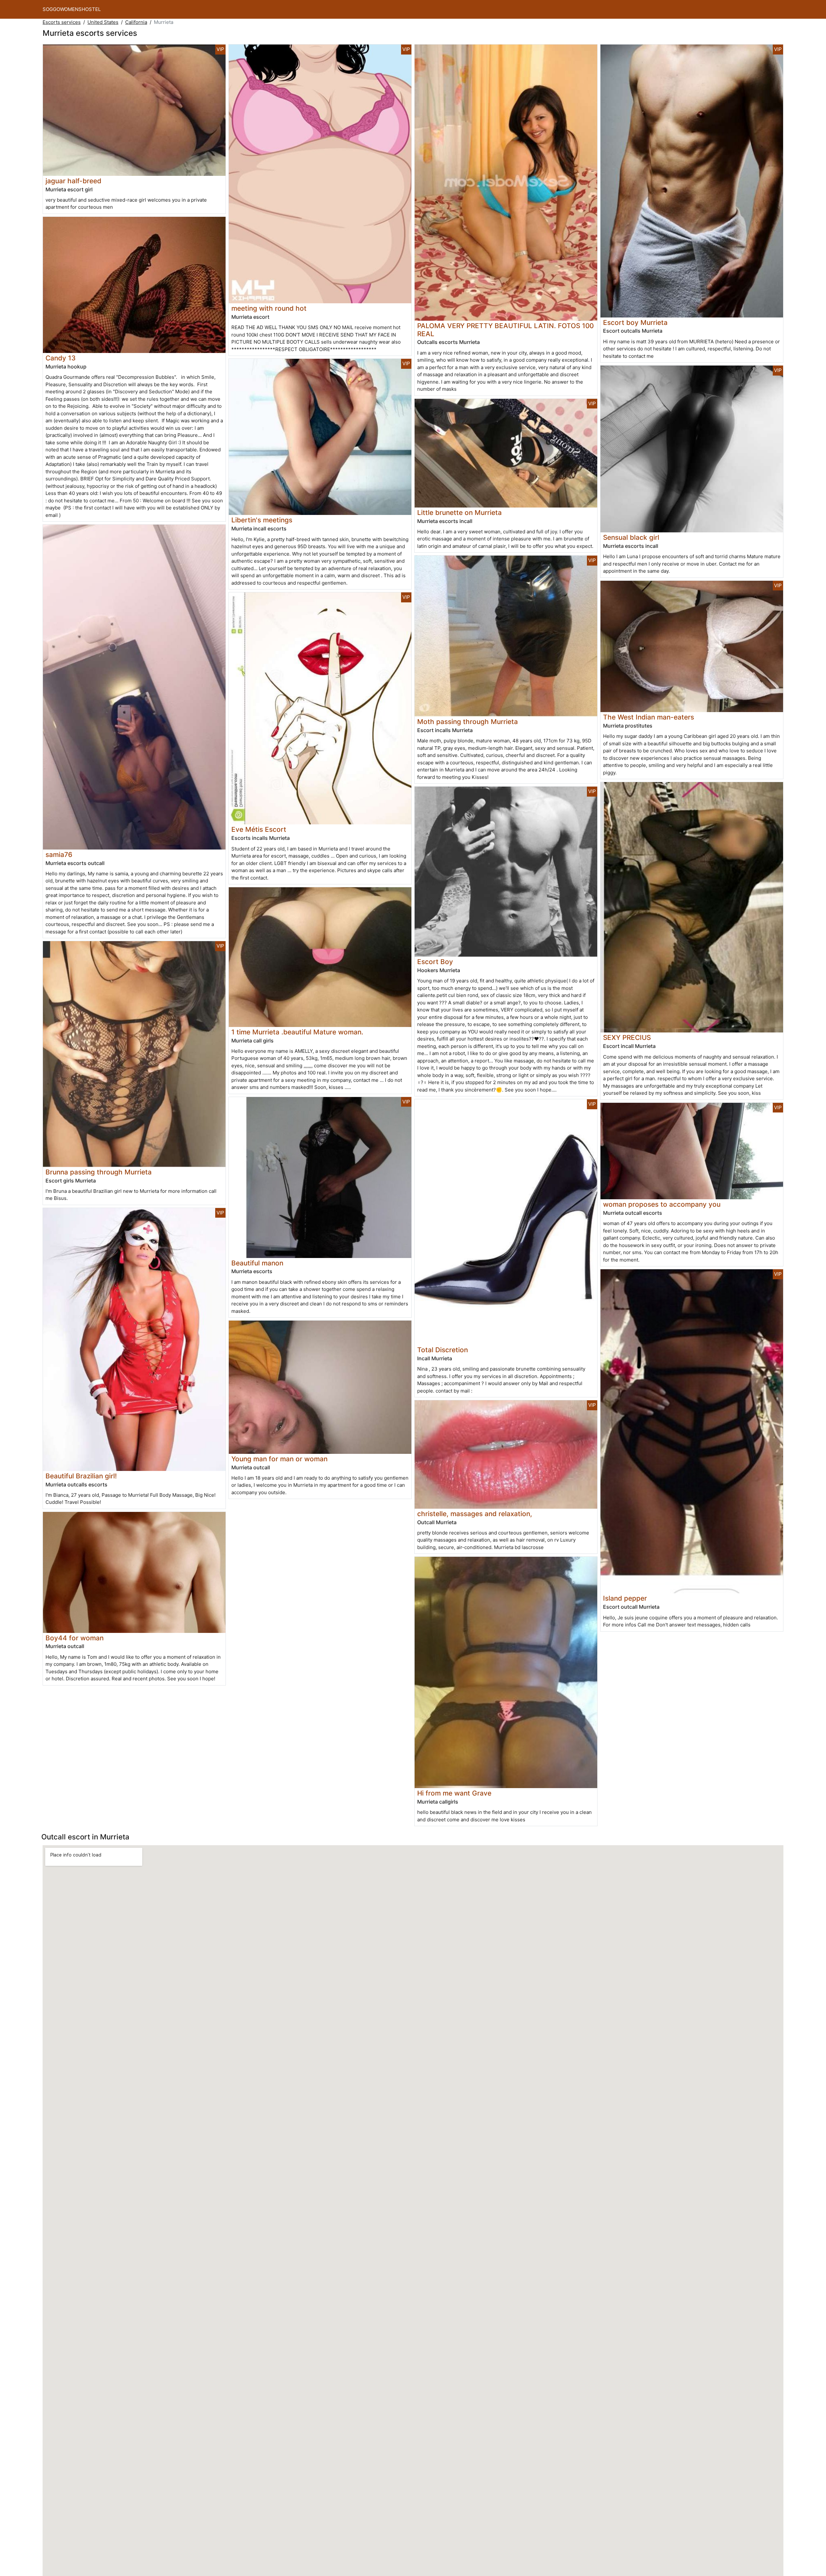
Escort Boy (435, 962)
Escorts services (62, 22)
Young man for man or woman (279, 1459)
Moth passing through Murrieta (468, 722)
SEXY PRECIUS (627, 1037)
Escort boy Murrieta (635, 322)
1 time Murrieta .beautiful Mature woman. (297, 1032)
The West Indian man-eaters (649, 717)
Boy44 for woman (75, 1638)
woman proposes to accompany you (662, 1204)
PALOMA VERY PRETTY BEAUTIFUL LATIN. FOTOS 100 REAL (505, 330)
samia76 (59, 855)
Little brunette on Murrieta (459, 513)
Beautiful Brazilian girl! (81, 1476)
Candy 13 (60, 358)
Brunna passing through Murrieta (99, 1172)
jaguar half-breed (73, 181)
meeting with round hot (269, 308)
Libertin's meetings (262, 520)
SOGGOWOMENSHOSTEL (72, 9)
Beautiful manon (257, 1263)
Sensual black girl (631, 537)
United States (103, 22)
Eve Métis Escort (259, 829)
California (136, 22)
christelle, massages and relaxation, (475, 1514)
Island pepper (625, 1598)
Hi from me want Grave (454, 1793)
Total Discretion (443, 1350)
